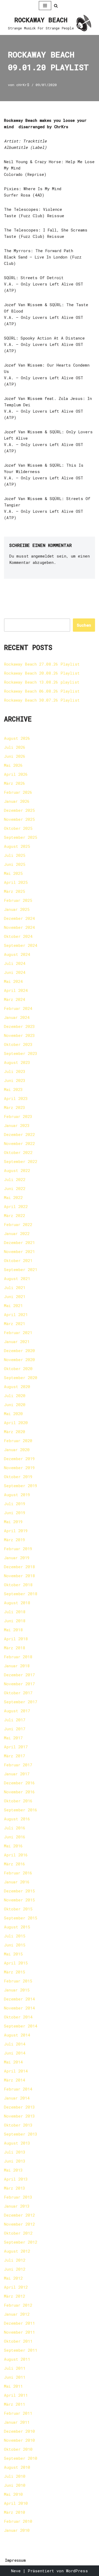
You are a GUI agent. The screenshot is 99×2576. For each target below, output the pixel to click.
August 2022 (17, 1170)
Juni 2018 (15, 1621)
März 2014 (15, 2080)
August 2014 (17, 2035)
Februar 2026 (18, 792)
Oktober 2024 (18, 936)
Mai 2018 (13, 1630)
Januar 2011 (17, 2422)
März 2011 (15, 2404)
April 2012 (16, 2287)
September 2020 (21, 1378)
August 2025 (17, 846)
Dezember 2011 (19, 2323)
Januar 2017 (17, 1774)
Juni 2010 (15, 2485)
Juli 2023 (15, 1071)
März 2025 (15, 891)
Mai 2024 (13, 981)
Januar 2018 (17, 1666)
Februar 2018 (18, 1657)
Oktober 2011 (18, 2341)
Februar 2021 (18, 1332)
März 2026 (15, 783)
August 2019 (17, 1495)
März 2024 (15, 999)
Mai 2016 (13, 1846)
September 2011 (21, 2350)
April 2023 (16, 1098)
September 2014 (21, 2026)
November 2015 (19, 1900)
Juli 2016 (15, 1828)
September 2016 (21, 1810)
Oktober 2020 (18, 1369)
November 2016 (19, 1792)
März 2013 (15, 2188)
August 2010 (17, 2467)
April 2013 (16, 2179)
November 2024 (19, 927)
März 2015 (15, 1972)
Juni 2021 (15, 1296)
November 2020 (19, 1360)
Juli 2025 (15, 855)
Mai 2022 (13, 1197)
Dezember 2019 (19, 1459)
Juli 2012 (15, 2260)
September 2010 (21, 2458)
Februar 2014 (18, 2089)
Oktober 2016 (18, 1801)
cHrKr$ (23, 85)
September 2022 (21, 1161)
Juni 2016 (15, 1837)
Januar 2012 (17, 2314)
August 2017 (17, 1711)
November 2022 (19, 1143)
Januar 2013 (17, 2206)
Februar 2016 (18, 1873)
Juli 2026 (15, 747)
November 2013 (19, 2116)
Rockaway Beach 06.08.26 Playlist (42, 691)
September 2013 (21, 2134)
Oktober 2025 (18, 828)
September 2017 (21, 1702)
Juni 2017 (15, 1729)
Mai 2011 (13, 2386)
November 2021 (19, 1251)
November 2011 (19, 2332)
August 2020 (17, 1387)
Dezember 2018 (19, 1567)
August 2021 (17, 1278)
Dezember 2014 (19, 1999)
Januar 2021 (17, 1342)
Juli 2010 (15, 2476)
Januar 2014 (17, 2098)
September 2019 (21, 1486)
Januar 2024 (17, 1017)
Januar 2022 (17, 1233)
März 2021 (15, 1323)
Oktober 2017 (18, 1693)
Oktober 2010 (18, 2449)
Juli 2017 (15, 1720)
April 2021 (16, 1314)
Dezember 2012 (19, 2215)
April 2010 (16, 2503)
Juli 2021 (15, 1287)
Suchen (84, 625)
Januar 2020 (17, 1450)
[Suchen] (56, 6)
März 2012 (15, 2296)
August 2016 (17, 1819)
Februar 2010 (18, 2521)
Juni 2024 (15, 972)
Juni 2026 (15, 756)
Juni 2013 (15, 2161)
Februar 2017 (18, 1765)
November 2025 (19, 819)
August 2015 (17, 1927)
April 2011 (16, 2395)
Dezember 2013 (19, 2107)
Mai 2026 (13, 765)
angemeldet (43, 556)
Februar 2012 (18, 2305)
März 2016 (15, 1864)
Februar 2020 (18, 1441)
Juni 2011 (15, 2377)
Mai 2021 (13, 1305)
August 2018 (17, 1603)
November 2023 (19, 1035)
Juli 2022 (15, 1179)
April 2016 (16, 1855)
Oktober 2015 (18, 1909)
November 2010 (19, 2440)
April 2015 (16, 1963)
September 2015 (21, 1918)
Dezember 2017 (19, 1675)
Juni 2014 (15, 2053)
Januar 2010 (17, 2530)
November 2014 (19, 2008)
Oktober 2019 (18, 1477)
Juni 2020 (15, 1405)
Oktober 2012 (18, 2233)
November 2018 (19, 1576)
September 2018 (21, 1594)
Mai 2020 (13, 1414)
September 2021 (21, 1269)
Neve (16, 2571)
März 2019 (15, 1540)
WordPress (77, 2571)
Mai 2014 (13, 2062)
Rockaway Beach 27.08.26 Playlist (42, 664)
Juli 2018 (15, 1612)
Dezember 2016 (19, 1783)
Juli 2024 (15, 963)
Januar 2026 (17, 801)
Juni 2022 (15, 1188)
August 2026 (17, 738)
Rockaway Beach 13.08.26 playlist (42, 682)
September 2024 (21, 945)
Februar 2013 (18, 2197)
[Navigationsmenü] (45, 6)
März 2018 (15, 1648)
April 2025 (16, 882)
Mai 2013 (13, 2170)
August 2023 (17, 1062)
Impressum (15, 2560)
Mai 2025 (13, 873)
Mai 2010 (13, 2494)
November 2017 (19, 1684)
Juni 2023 (15, 1080)
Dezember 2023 (19, 1026)
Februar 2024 (18, 1008)
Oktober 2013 (18, 2125)
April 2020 (16, 1423)
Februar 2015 (18, 1981)
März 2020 (15, 1432)
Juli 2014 (15, 2044)
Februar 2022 (18, 1224)
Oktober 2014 (18, 2017)
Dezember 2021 (19, 1242)
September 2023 (21, 1053)
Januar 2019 (17, 1558)
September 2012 (21, 2242)
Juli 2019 (15, 1504)
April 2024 (16, 990)
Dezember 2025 (19, 810)
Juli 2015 (15, 1936)
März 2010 (15, 2512)
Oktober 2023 (18, 1044)
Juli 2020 (15, 1396)
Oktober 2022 (18, 1152)
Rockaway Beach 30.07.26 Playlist (42, 700)
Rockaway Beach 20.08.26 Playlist (42, 673)
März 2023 (15, 1107)
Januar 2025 (17, 909)
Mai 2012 (13, 2278)
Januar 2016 (17, 1882)
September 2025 (21, 837)
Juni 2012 (15, 2269)
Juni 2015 (15, 1945)
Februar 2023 (18, 1116)
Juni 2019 (15, 1513)
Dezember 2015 (19, 1891)
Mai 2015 (13, 1954)
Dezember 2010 (19, 2431)
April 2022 (16, 1206)
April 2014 (16, 2071)
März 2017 (15, 1756)
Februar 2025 (18, 900)
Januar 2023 (17, 1125)
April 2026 (16, 774)
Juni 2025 (15, 864)
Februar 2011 (18, 2413)
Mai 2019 (13, 1522)
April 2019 (16, 1531)
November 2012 (19, 2224)
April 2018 (16, 1639)
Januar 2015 (17, 1990)
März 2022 (15, 1215)
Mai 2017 (13, 1738)
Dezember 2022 (19, 1134)
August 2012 (17, 2251)
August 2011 (17, 2359)
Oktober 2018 (18, 1585)
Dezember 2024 (19, 918)
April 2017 (16, 1747)
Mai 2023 (13, 1089)
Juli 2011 (15, 2368)
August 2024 (17, 954)
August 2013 (17, 2143)
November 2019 (19, 1468)
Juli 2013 (15, 2152)
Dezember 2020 (19, 1351)
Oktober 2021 (18, 1260)
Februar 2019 (18, 1549)
